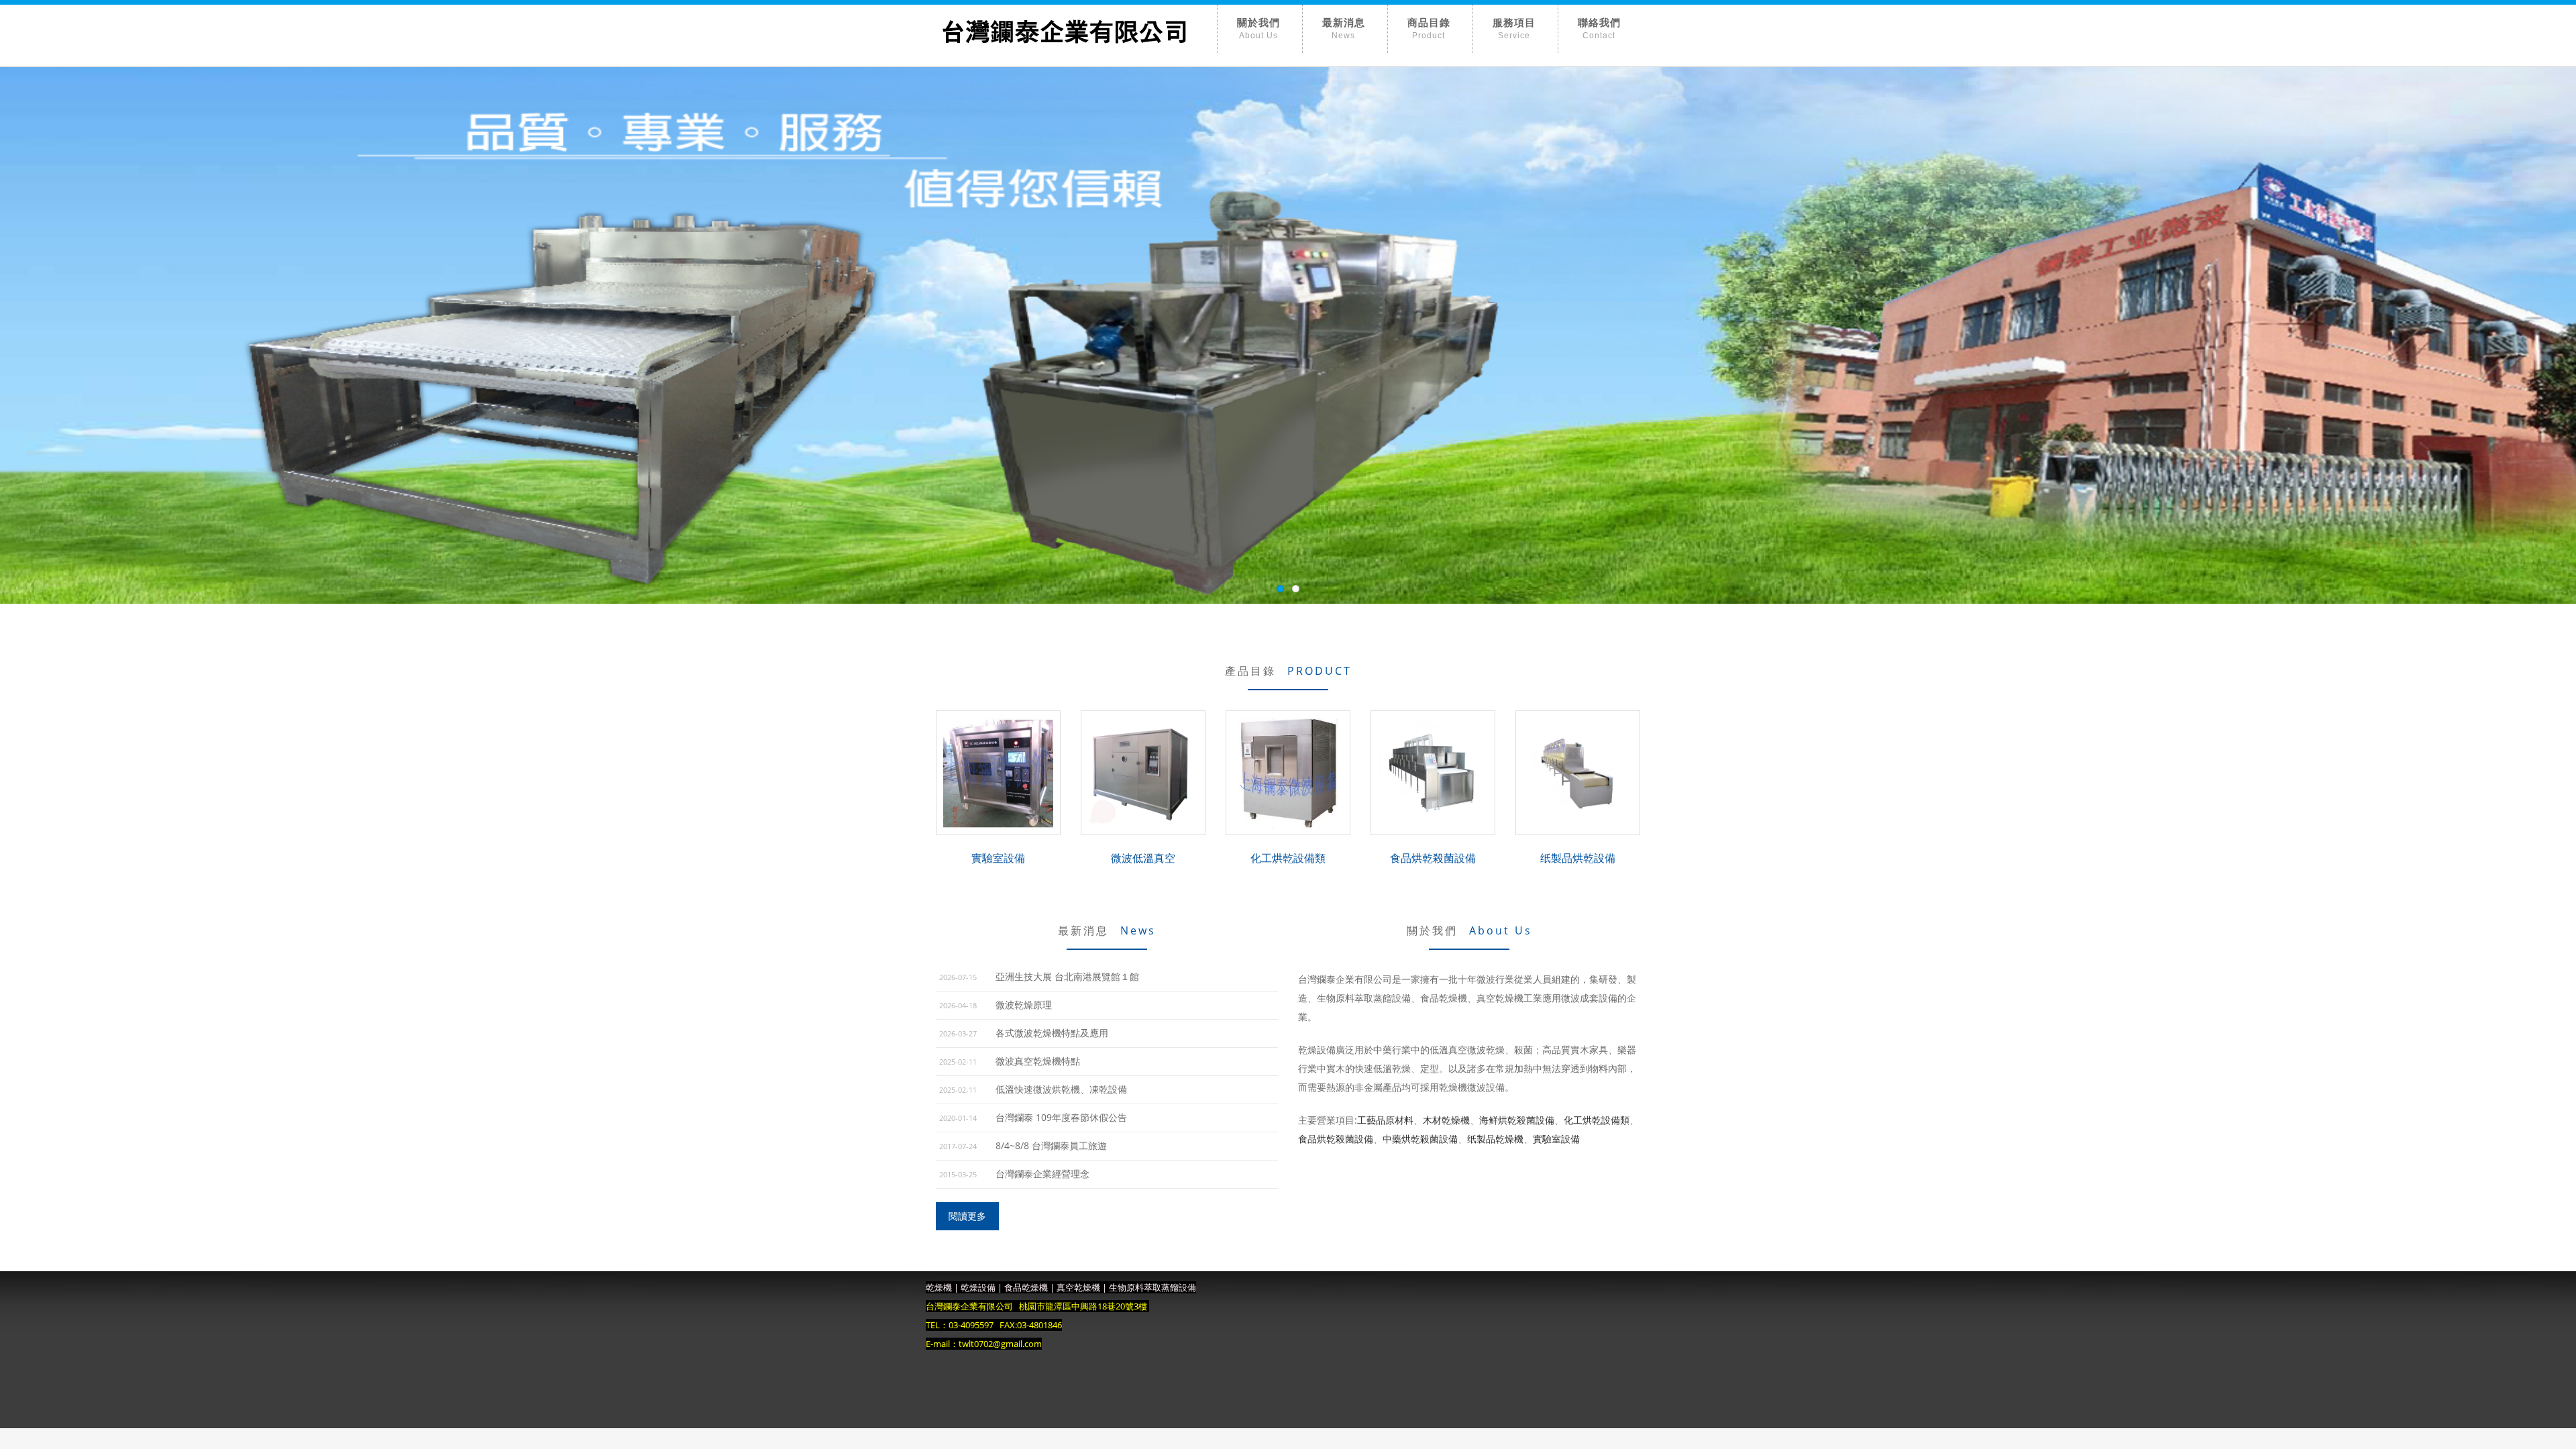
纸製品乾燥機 (1495, 1139)
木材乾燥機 (1446, 1120)
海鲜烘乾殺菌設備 (1517, 1120)
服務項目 (1514, 24)
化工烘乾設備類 (1597, 1120)
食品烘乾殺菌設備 (1336, 1139)
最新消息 (1344, 24)
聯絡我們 (1599, 24)
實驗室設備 (1556, 1139)
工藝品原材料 (1385, 1120)
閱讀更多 (967, 1216)
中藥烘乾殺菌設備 (1420, 1139)
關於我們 (1258, 24)
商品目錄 (1429, 24)
